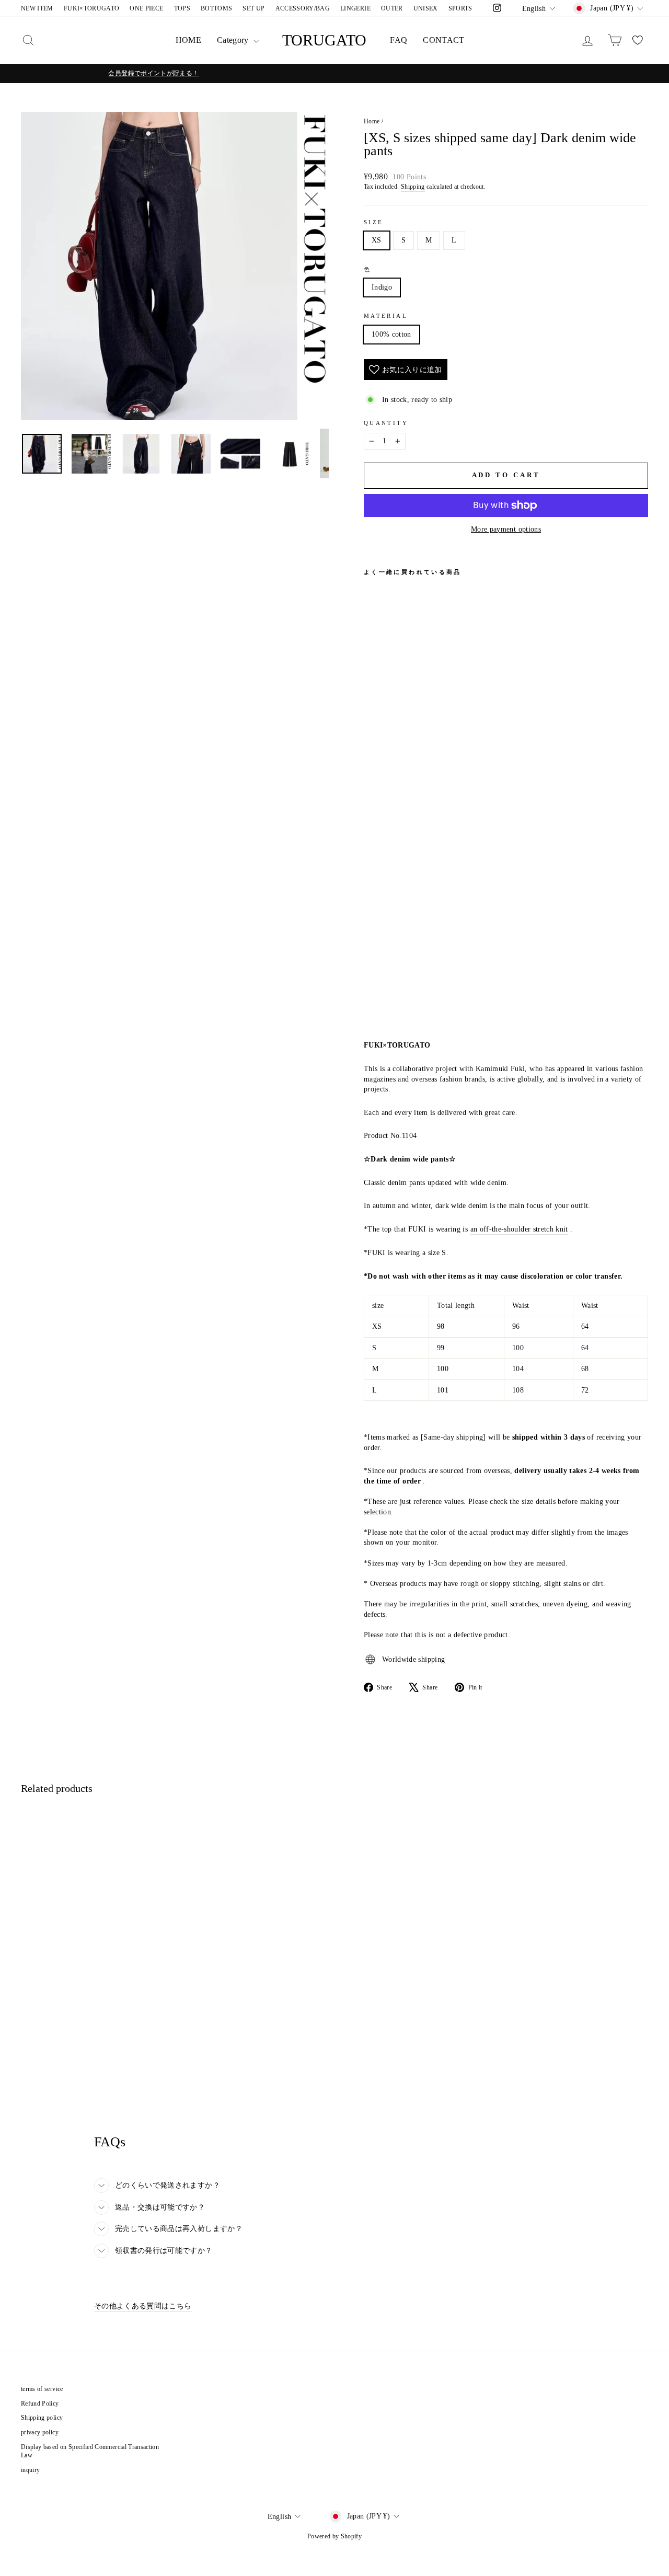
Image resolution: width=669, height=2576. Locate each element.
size (373, 222)
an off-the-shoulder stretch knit (519, 1229)
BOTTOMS (216, 8)
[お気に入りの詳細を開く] (638, 40)
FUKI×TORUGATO (92, 8)
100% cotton (391, 334)
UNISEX (426, 8)
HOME (188, 40)
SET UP (253, 8)
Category (234, 40)
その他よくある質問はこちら (143, 2306)
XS (377, 240)
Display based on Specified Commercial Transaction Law (90, 2451)
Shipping (413, 187)
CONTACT (443, 40)
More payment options (506, 529)
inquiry (30, 2470)
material (386, 316)
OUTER (392, 8)
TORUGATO (324, 40)
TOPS (182, 8)
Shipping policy (42, 2418)
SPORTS (460, 8)
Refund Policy (40, 2403)
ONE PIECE (146, 8)
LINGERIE (355, 8)
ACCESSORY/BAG (303, 8)
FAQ (399, 40)
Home (372, 121)
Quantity (386, 423)
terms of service (42, 2389)
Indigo (382, 287)
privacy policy (40, 2432)
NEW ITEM (37, 8)
